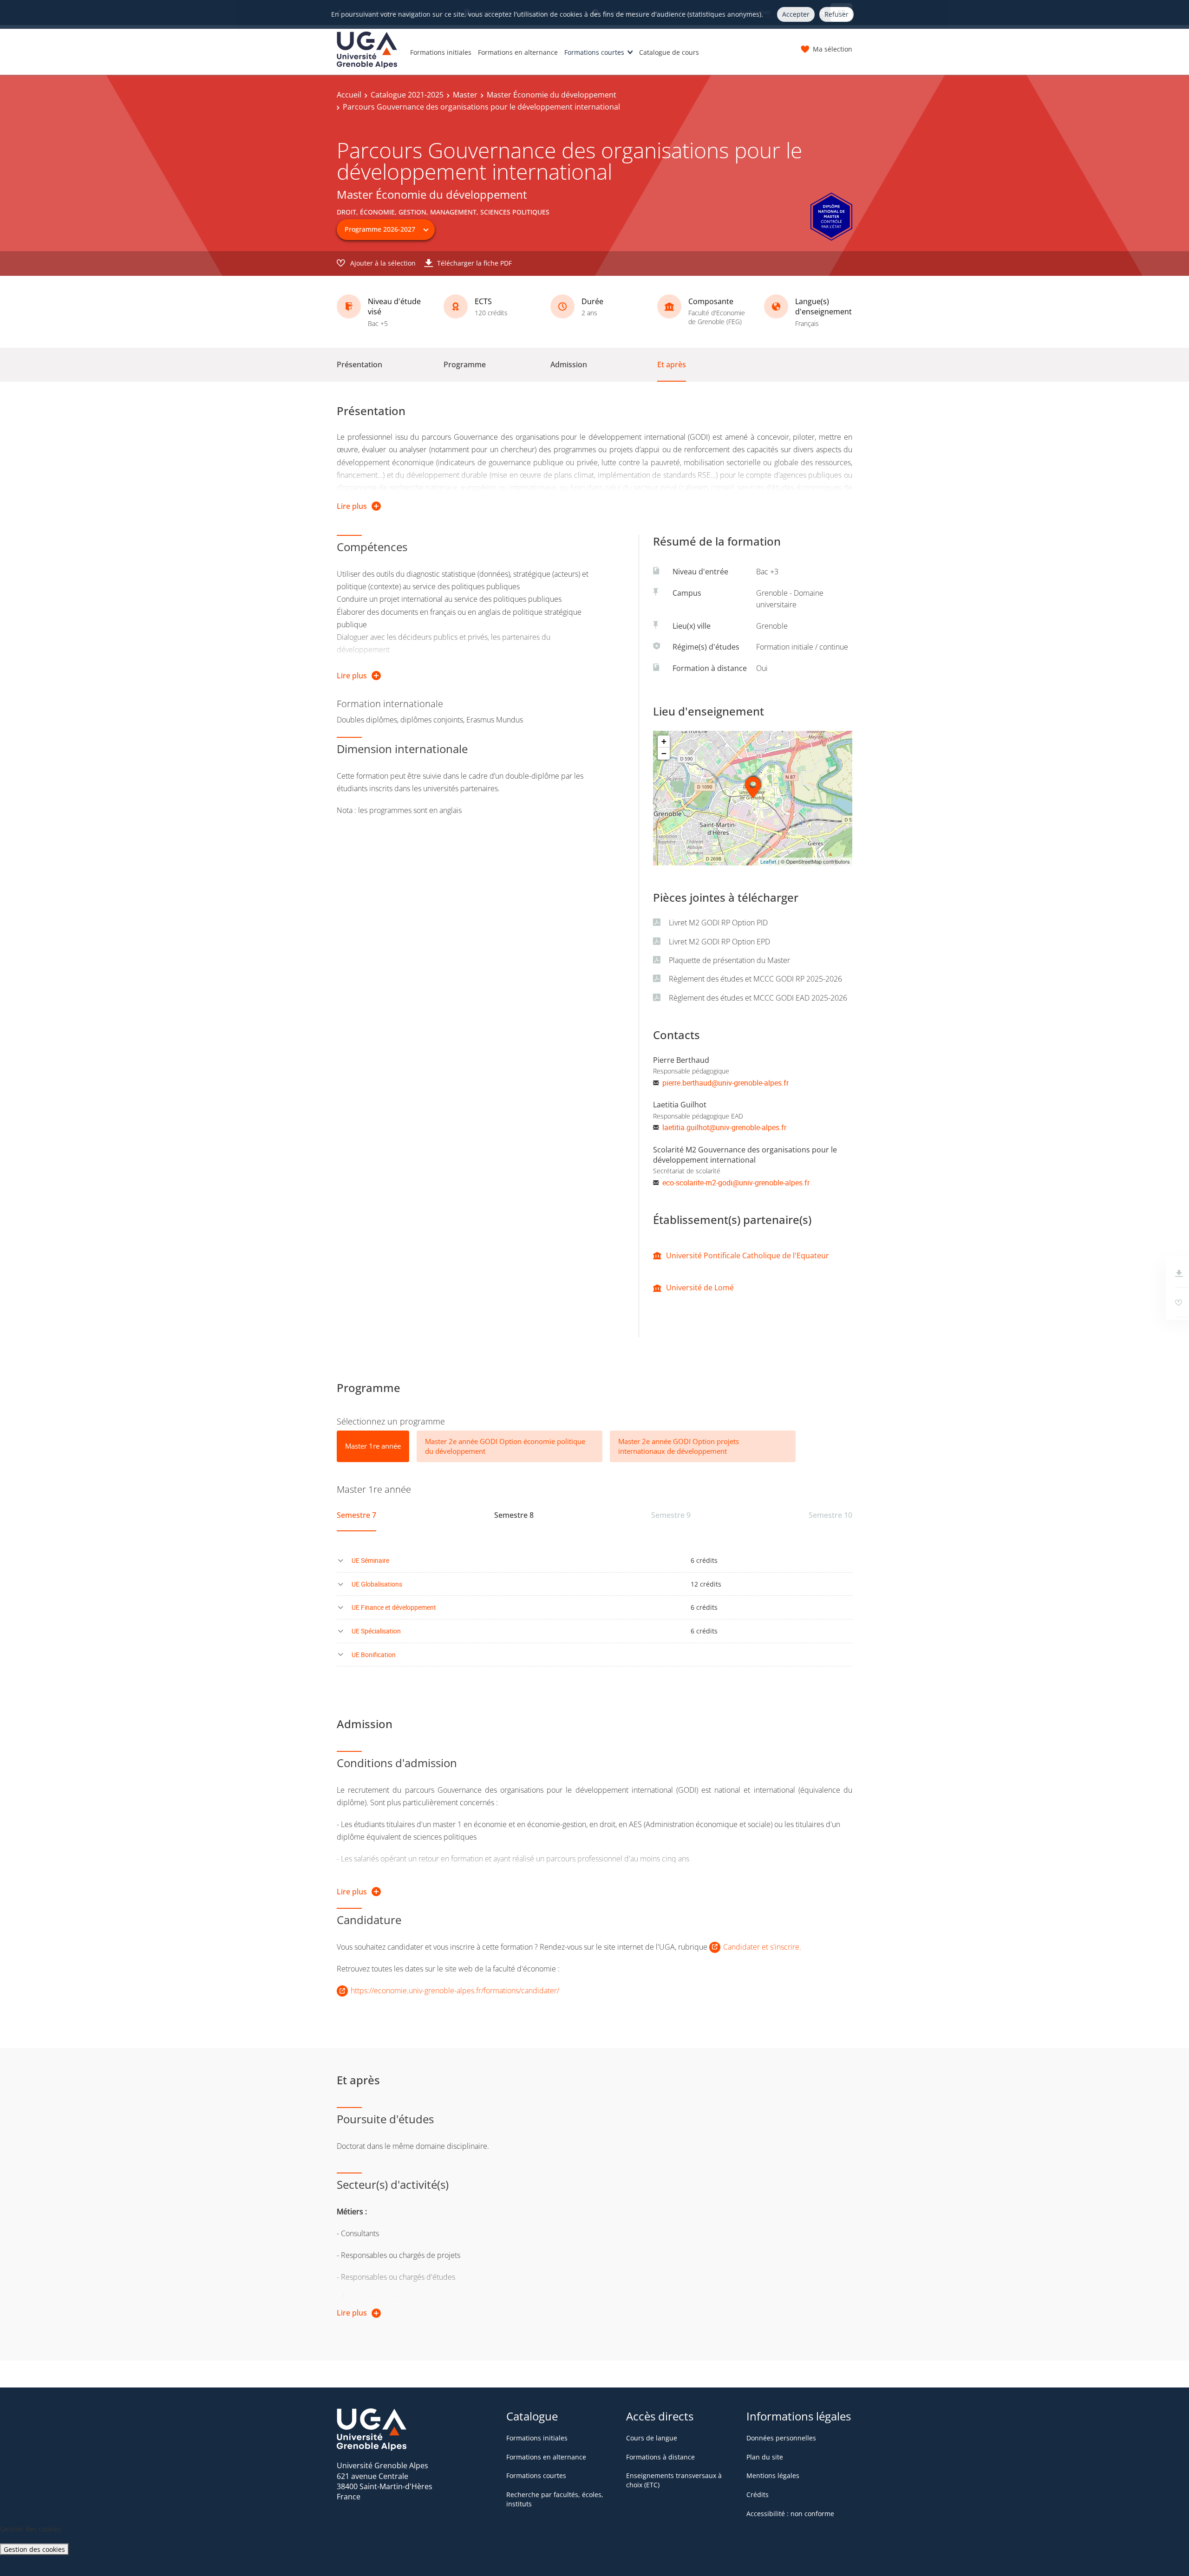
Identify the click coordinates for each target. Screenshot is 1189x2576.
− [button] (664, 753)
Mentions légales (773, 2475)
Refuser (836, 14)
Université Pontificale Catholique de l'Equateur (748, 1255)
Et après (672, 364)
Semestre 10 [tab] (830, 1515)
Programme (465, 364)
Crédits (758, 2495)
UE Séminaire (370, 1560)
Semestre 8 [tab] (514, 1515)
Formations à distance (660, 2457)
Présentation (359, 364)
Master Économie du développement (552, 95)
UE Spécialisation (376, 1631)
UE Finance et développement (394, 1607)
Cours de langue (652, 2438)
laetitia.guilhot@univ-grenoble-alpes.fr (724, 1127)
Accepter (796, 14)
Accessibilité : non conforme (790, 2514)
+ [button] (664, 741)
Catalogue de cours (669, 52)
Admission (569, 364)
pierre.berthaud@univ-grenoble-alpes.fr (725, 1083)
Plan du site (765, 2457)
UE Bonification (374, 1655)
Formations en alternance (518, 52)
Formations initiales (441, 52)
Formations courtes (594, 52)
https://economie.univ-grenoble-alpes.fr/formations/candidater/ (455, 1991)
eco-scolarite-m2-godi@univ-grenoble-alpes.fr (736, 1183)
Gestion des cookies (34, 2549)
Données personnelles (781, 2438)
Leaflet (768, 862)
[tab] (373, 1446)
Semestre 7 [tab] (356, 1515)
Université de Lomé (700, 1288)
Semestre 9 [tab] (671, 1515)
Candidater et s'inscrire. (762, 1947)
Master (465, 95)
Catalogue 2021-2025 (407, 95)
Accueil (349, 95)
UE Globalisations (377, 1584)
